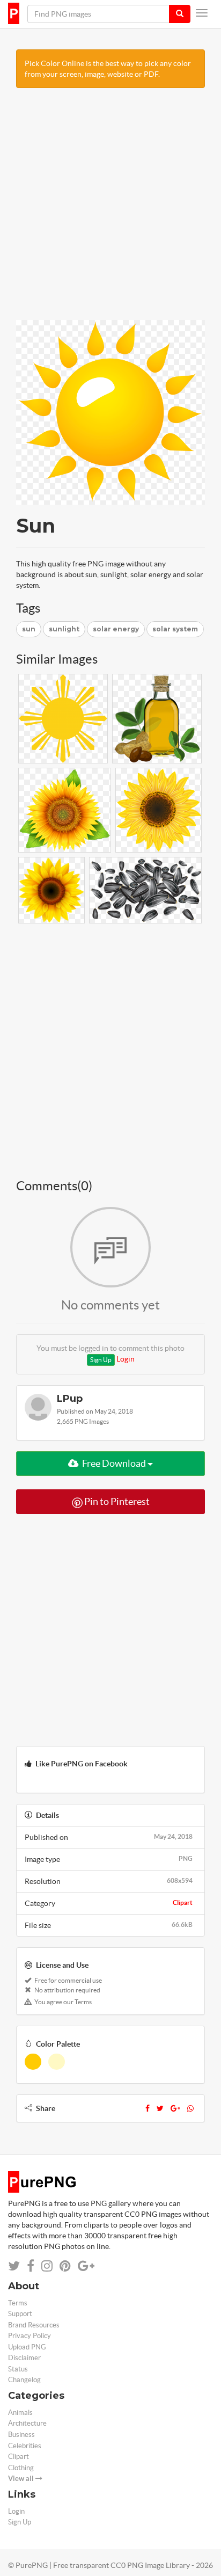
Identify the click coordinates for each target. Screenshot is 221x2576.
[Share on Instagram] (47, 2266)
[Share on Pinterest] (65, 2266)
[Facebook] (148, 2108)
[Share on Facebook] (31, 2266)
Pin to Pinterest (116, 1501)
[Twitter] (160, 2108)
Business (21, 2435)
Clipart (183, 1902)
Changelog (24, 2380)
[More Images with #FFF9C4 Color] (57, 2062)
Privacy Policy (30, 2336)
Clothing (21, 2468)
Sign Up (101, 1360)
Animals (20, 2413)
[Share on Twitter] (14, 2266)
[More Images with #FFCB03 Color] (33, 2062)
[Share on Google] (86, 2266)
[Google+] (175, 2108)
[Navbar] (202, 13)
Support (20, 2314)
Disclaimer (24, 2358)
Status (18, 2369)
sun (29, 629)
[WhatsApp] (190, 2108)
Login (126, 1359)
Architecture (27, 2423)
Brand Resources (34, 2325)
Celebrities (25, 2446)
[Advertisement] (110, 209)
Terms (18, 2303)
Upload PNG (27, 2347)
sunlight (64, 629)
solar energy (116, 629)
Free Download (114, 1463)
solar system (175, 629)
